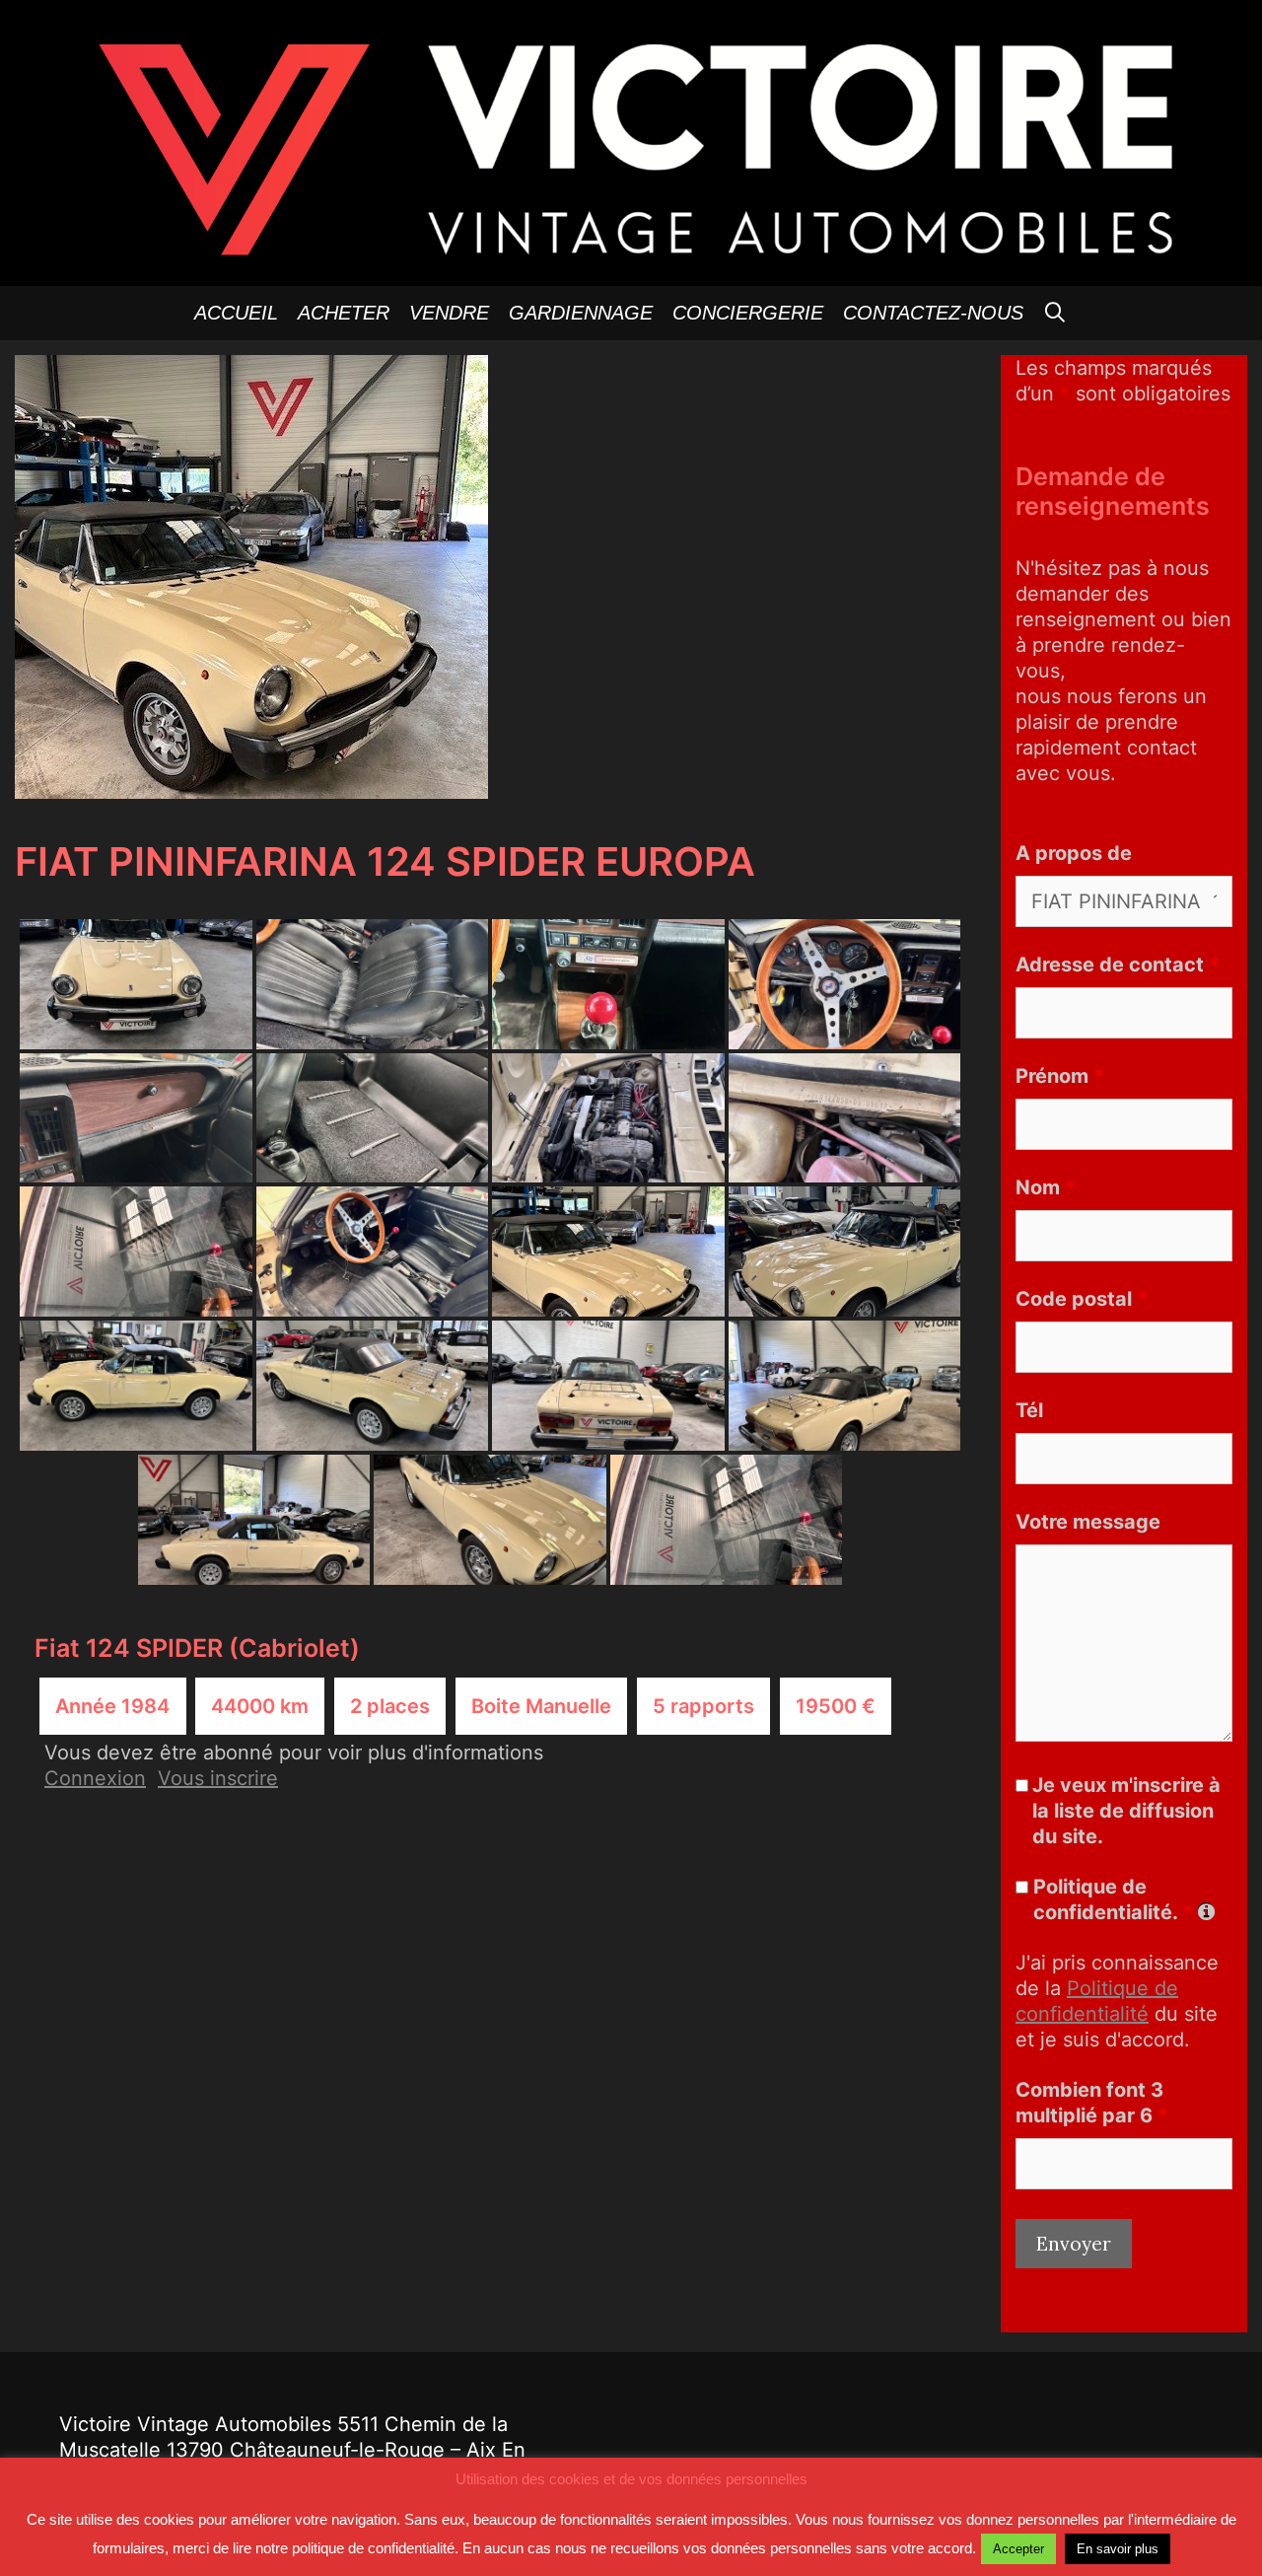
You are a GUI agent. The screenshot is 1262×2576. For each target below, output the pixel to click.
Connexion (95, 1778)
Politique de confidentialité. (1113, 1899)
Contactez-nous (933, 313)
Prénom (1060, 1076)
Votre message (1088, 1522)
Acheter (344, 313)
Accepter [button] (1018, 2549)
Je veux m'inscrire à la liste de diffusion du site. (1126, 1811)
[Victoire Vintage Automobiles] (631, 141)
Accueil (236, 313)
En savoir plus (1118, 2549)
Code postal (1082, 1299)
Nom (1046, 1187)
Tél (1029, 1410)
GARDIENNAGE (581, 313)
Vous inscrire (218, 1778)
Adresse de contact (1118, 965)
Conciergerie (748, 313)
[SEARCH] (1056, 313)
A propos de (1074, 853)
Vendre (449, 313)
